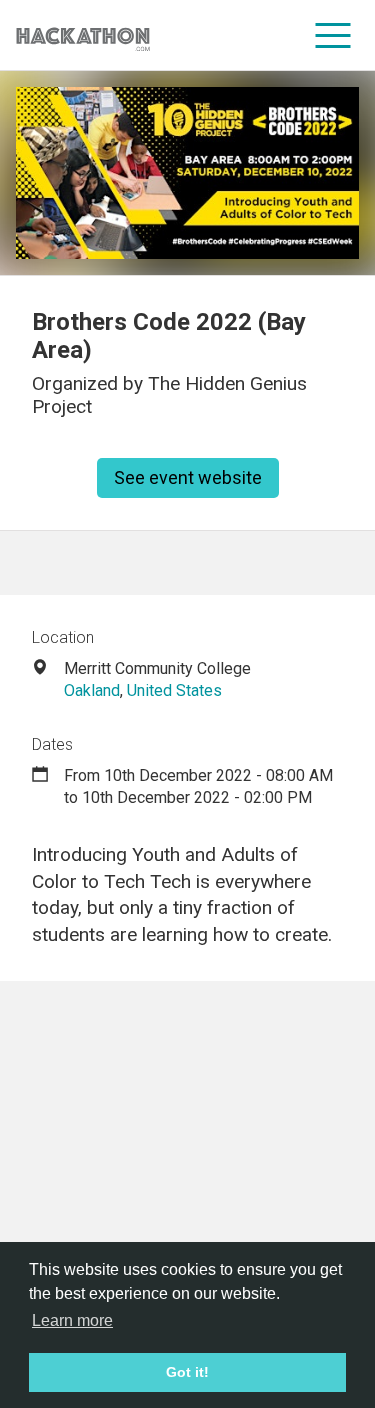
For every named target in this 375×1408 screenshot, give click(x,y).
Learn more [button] (72, 1320)
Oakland (92, 690)
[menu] (333, 35)
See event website (188, 477)
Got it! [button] (187, 1372)
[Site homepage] (83, 35)
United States (174, 690)
